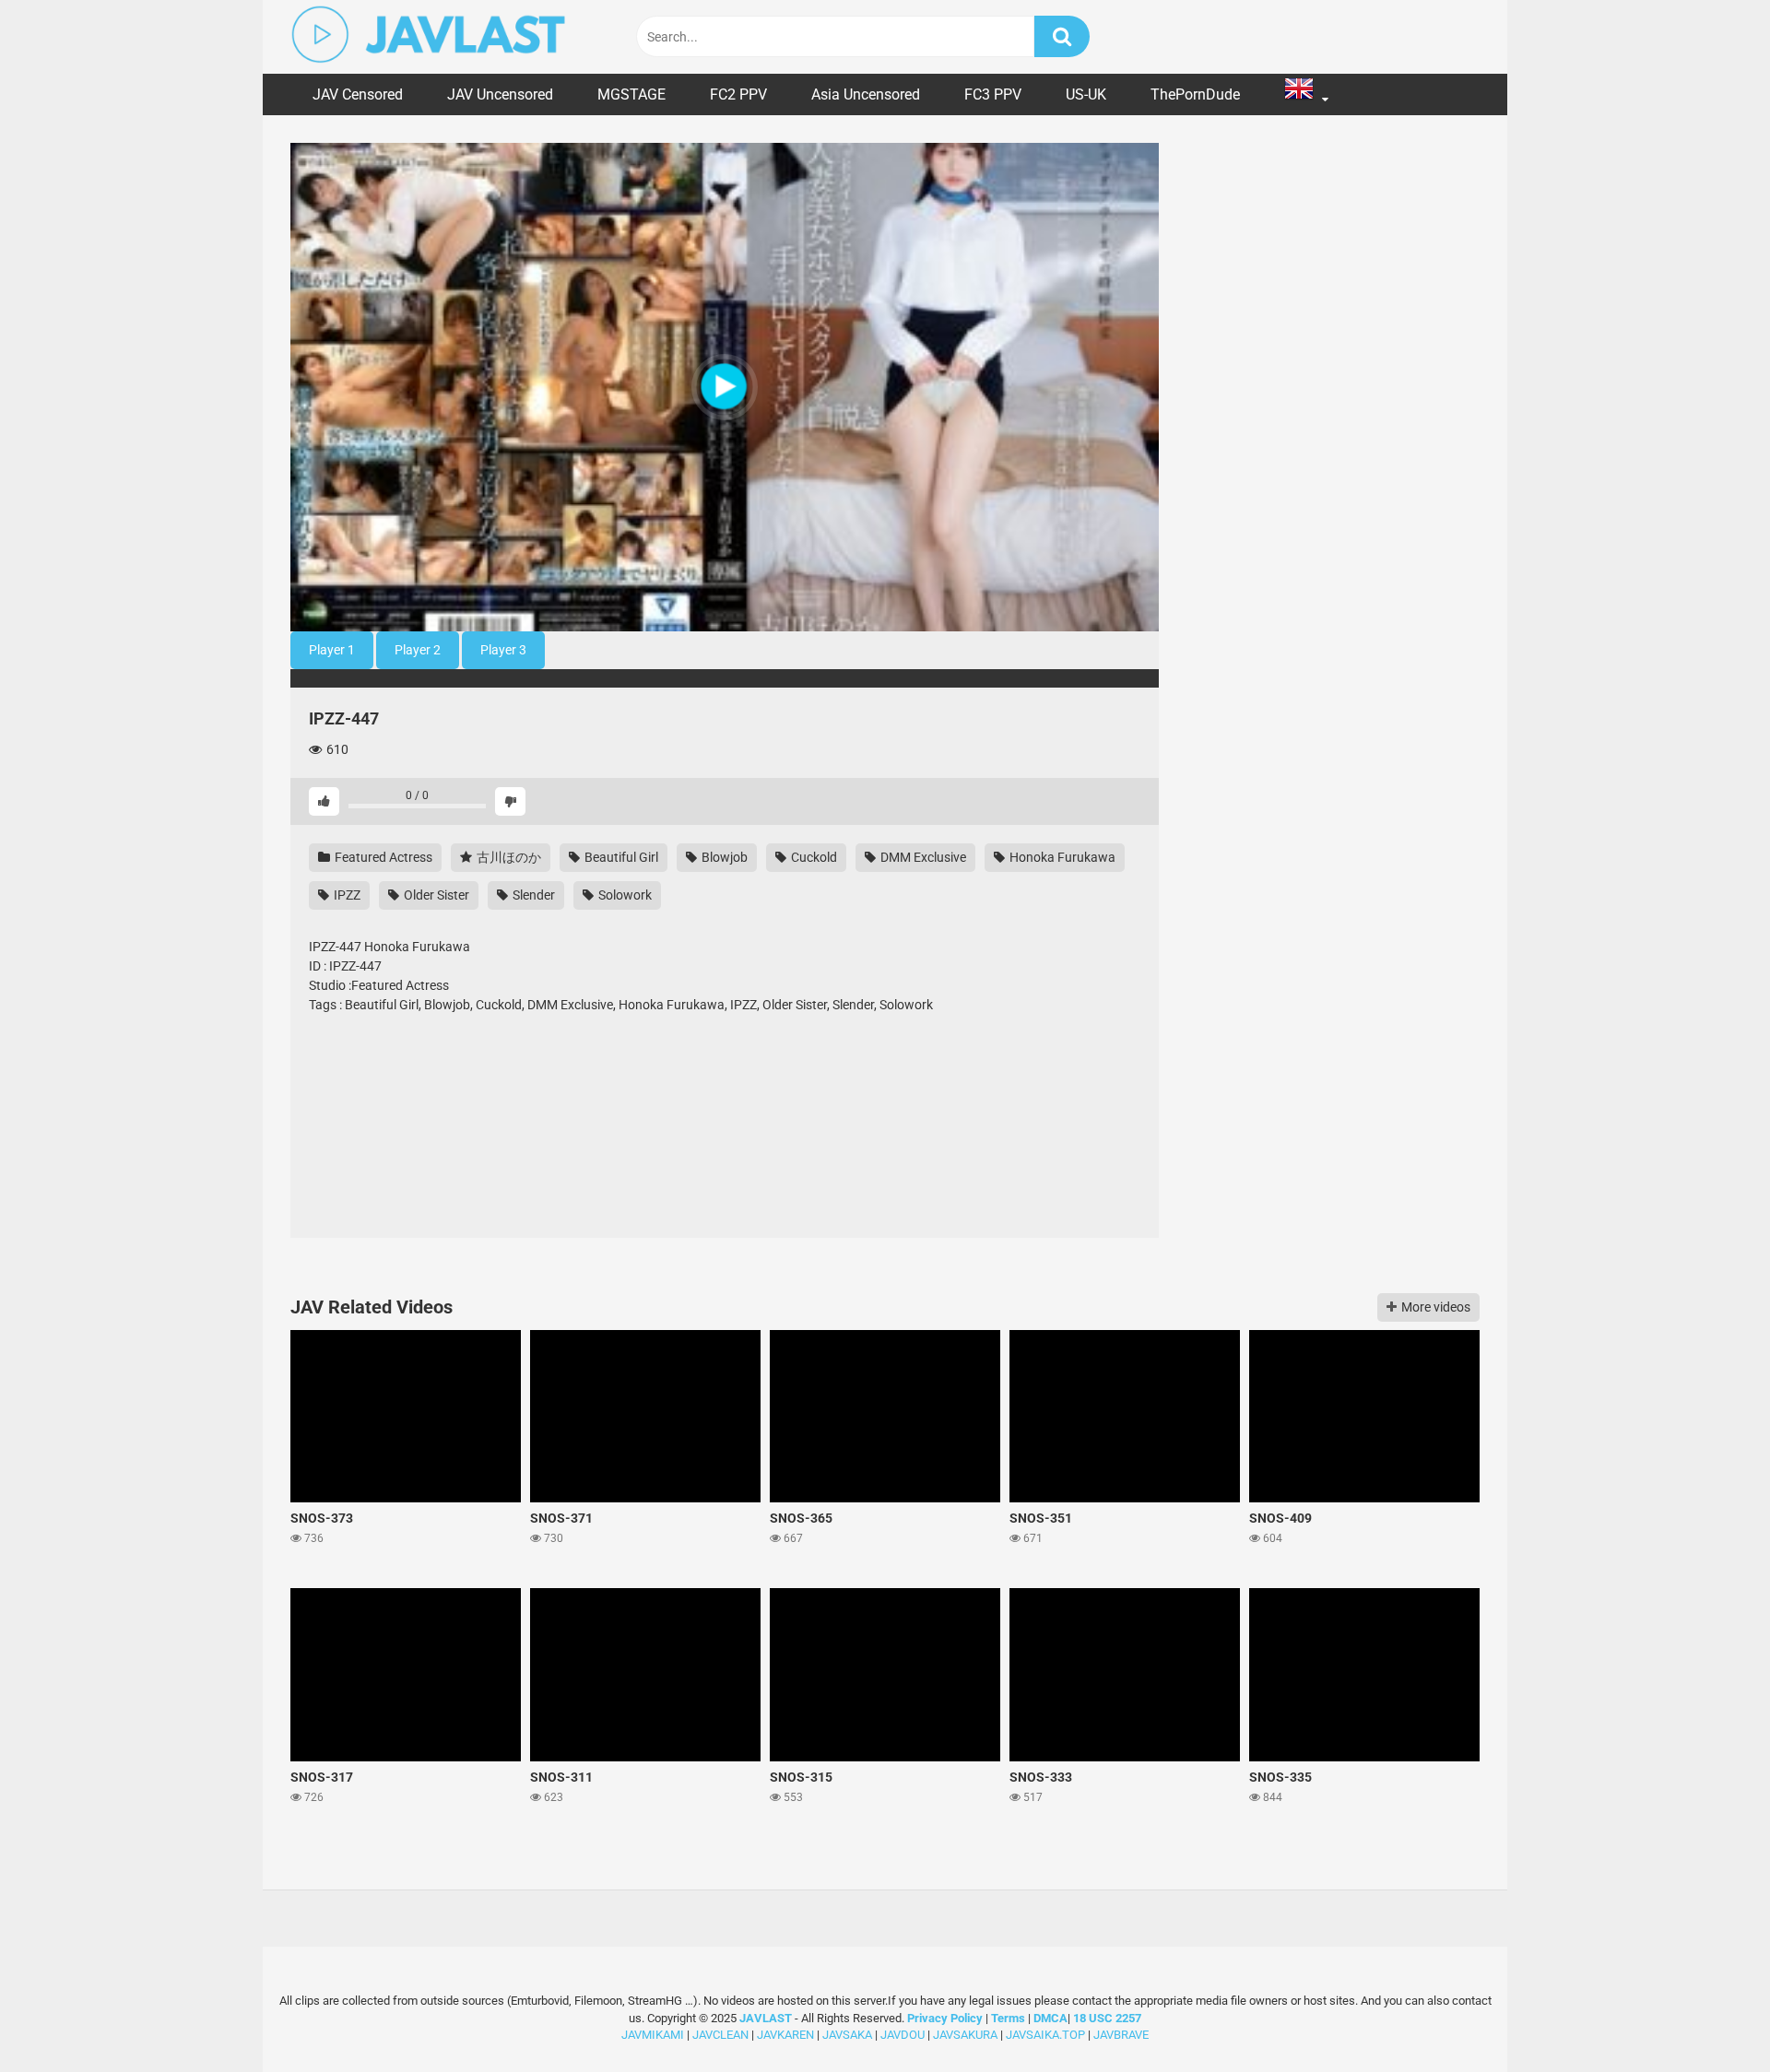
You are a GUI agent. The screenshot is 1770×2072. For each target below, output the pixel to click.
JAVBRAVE (1121, 2035)
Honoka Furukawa (1061, 857)
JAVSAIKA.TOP (1045, 2035)
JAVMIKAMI (653, 2035)
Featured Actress (382, 857)
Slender (532, 895)
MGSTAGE (631, 94)
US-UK (1086, 94)
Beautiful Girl (620, 857)
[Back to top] (1708, 2016)
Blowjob (723, 857)
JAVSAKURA (965, 2035)
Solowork (624, 895)
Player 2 (418, 650)
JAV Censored (358, 94)
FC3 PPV (993, 94)
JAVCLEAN (720, 2035)
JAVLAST (766, 2018)
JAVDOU (903, 2035)
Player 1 (332, 650)
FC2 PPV (738, 94)
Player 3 (503, 650)
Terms (1009, 2018)
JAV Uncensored (500, 94)
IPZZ (346, 895)
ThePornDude (1195, 94)
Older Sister (435, 895)
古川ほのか (507, 857)
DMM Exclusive (922, 857)
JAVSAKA (847, 2035)
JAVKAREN (785, 2035)
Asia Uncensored (866, 94)
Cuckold (813, 857)
